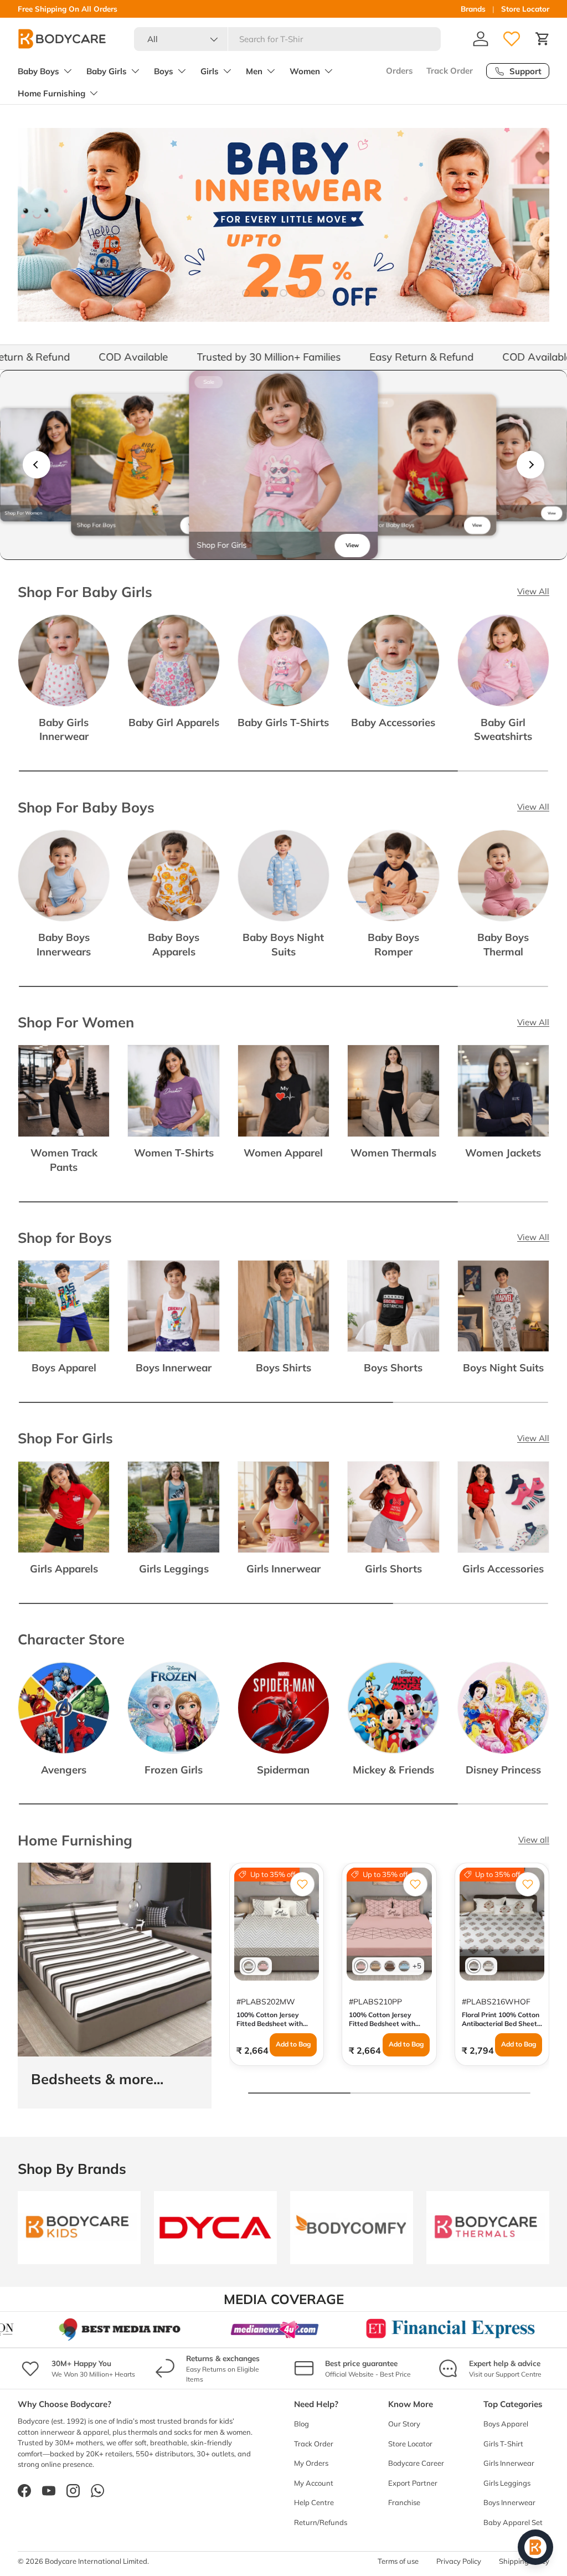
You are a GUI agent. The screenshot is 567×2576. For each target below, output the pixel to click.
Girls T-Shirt (503, 2444)
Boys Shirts (283, 1367)
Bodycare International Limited (96, 2561)
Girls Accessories (503, 1569)
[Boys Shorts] (393, 1306)
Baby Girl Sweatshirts (503, 729)
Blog (301, 2424)
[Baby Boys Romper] (393, 876)
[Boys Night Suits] (503, 1306)
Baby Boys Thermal (503, 944)
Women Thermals (393, 1153)
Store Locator (525, 9)
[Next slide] (530, 465)
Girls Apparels (64, 1569)
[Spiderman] (283, 1708)
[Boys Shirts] (283, 1306)
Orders (400, 71)
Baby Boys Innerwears (64, 944)
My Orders (311, 2463)
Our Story (404, 2424)
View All (533, 591)
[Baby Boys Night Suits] (283, 876)
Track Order (450, 71)
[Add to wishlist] (302, 1884)
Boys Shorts (393, 1367)
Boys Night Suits (503, 1367)
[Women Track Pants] (64, 1091)
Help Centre (314, 2502)
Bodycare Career (416, 2463)
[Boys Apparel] (64, 1306)
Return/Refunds (321, 2522)
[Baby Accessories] (393, 660)
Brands (473, 9)
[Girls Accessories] (503, 1507)
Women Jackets (503, 1153)
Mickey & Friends (393, 1770)
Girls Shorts (393, 1569)
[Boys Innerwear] (173, 1306)
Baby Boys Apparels (174, 944)
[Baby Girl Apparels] (173, 660)
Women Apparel (283, 1153)
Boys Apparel (64, 1367)
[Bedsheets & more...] (115, 1960)
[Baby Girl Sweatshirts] (503, 660)
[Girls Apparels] (64, 1507)
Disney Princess (503, 1770)
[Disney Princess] (503, 1708)
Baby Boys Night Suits (283, 944)
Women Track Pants (64, 1160)
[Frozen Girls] (173, 1708)
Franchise (404, 2502)
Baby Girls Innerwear (64, 729)
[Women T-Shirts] (173, 1091)
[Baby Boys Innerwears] (64, 876)
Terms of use (398, 2561)
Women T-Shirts (174, 1153)
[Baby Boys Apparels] (173, 876)
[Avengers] (64, 1708)
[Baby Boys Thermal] (503, 876)
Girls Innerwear (283, 1569)
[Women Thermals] (393, 1091)
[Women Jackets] (503, 1091)
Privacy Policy (459, 2561)
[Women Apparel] (283, 1091)
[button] (543, 39)
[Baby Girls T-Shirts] (283, 660)
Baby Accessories (393, 722)
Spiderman (283, 1770)
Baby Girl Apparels (174, 722)
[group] (57, 465)
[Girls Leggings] (173, 1507)
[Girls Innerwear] (283, 1507)
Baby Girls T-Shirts (283, 722)
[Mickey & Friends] (393, 1708)
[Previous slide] (37, 465)
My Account (314, 2483)
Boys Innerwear (174, 1367)
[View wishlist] (512, 39)
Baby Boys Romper (393, 944)
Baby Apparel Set (513, 2522)
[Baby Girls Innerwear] (64, 660)
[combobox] (288, 39)
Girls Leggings (174, 1569)
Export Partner (413, 2483)
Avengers (64, 1770)
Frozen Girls (174, 1770)
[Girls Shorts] (393, 1507)
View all (534, 1840)
